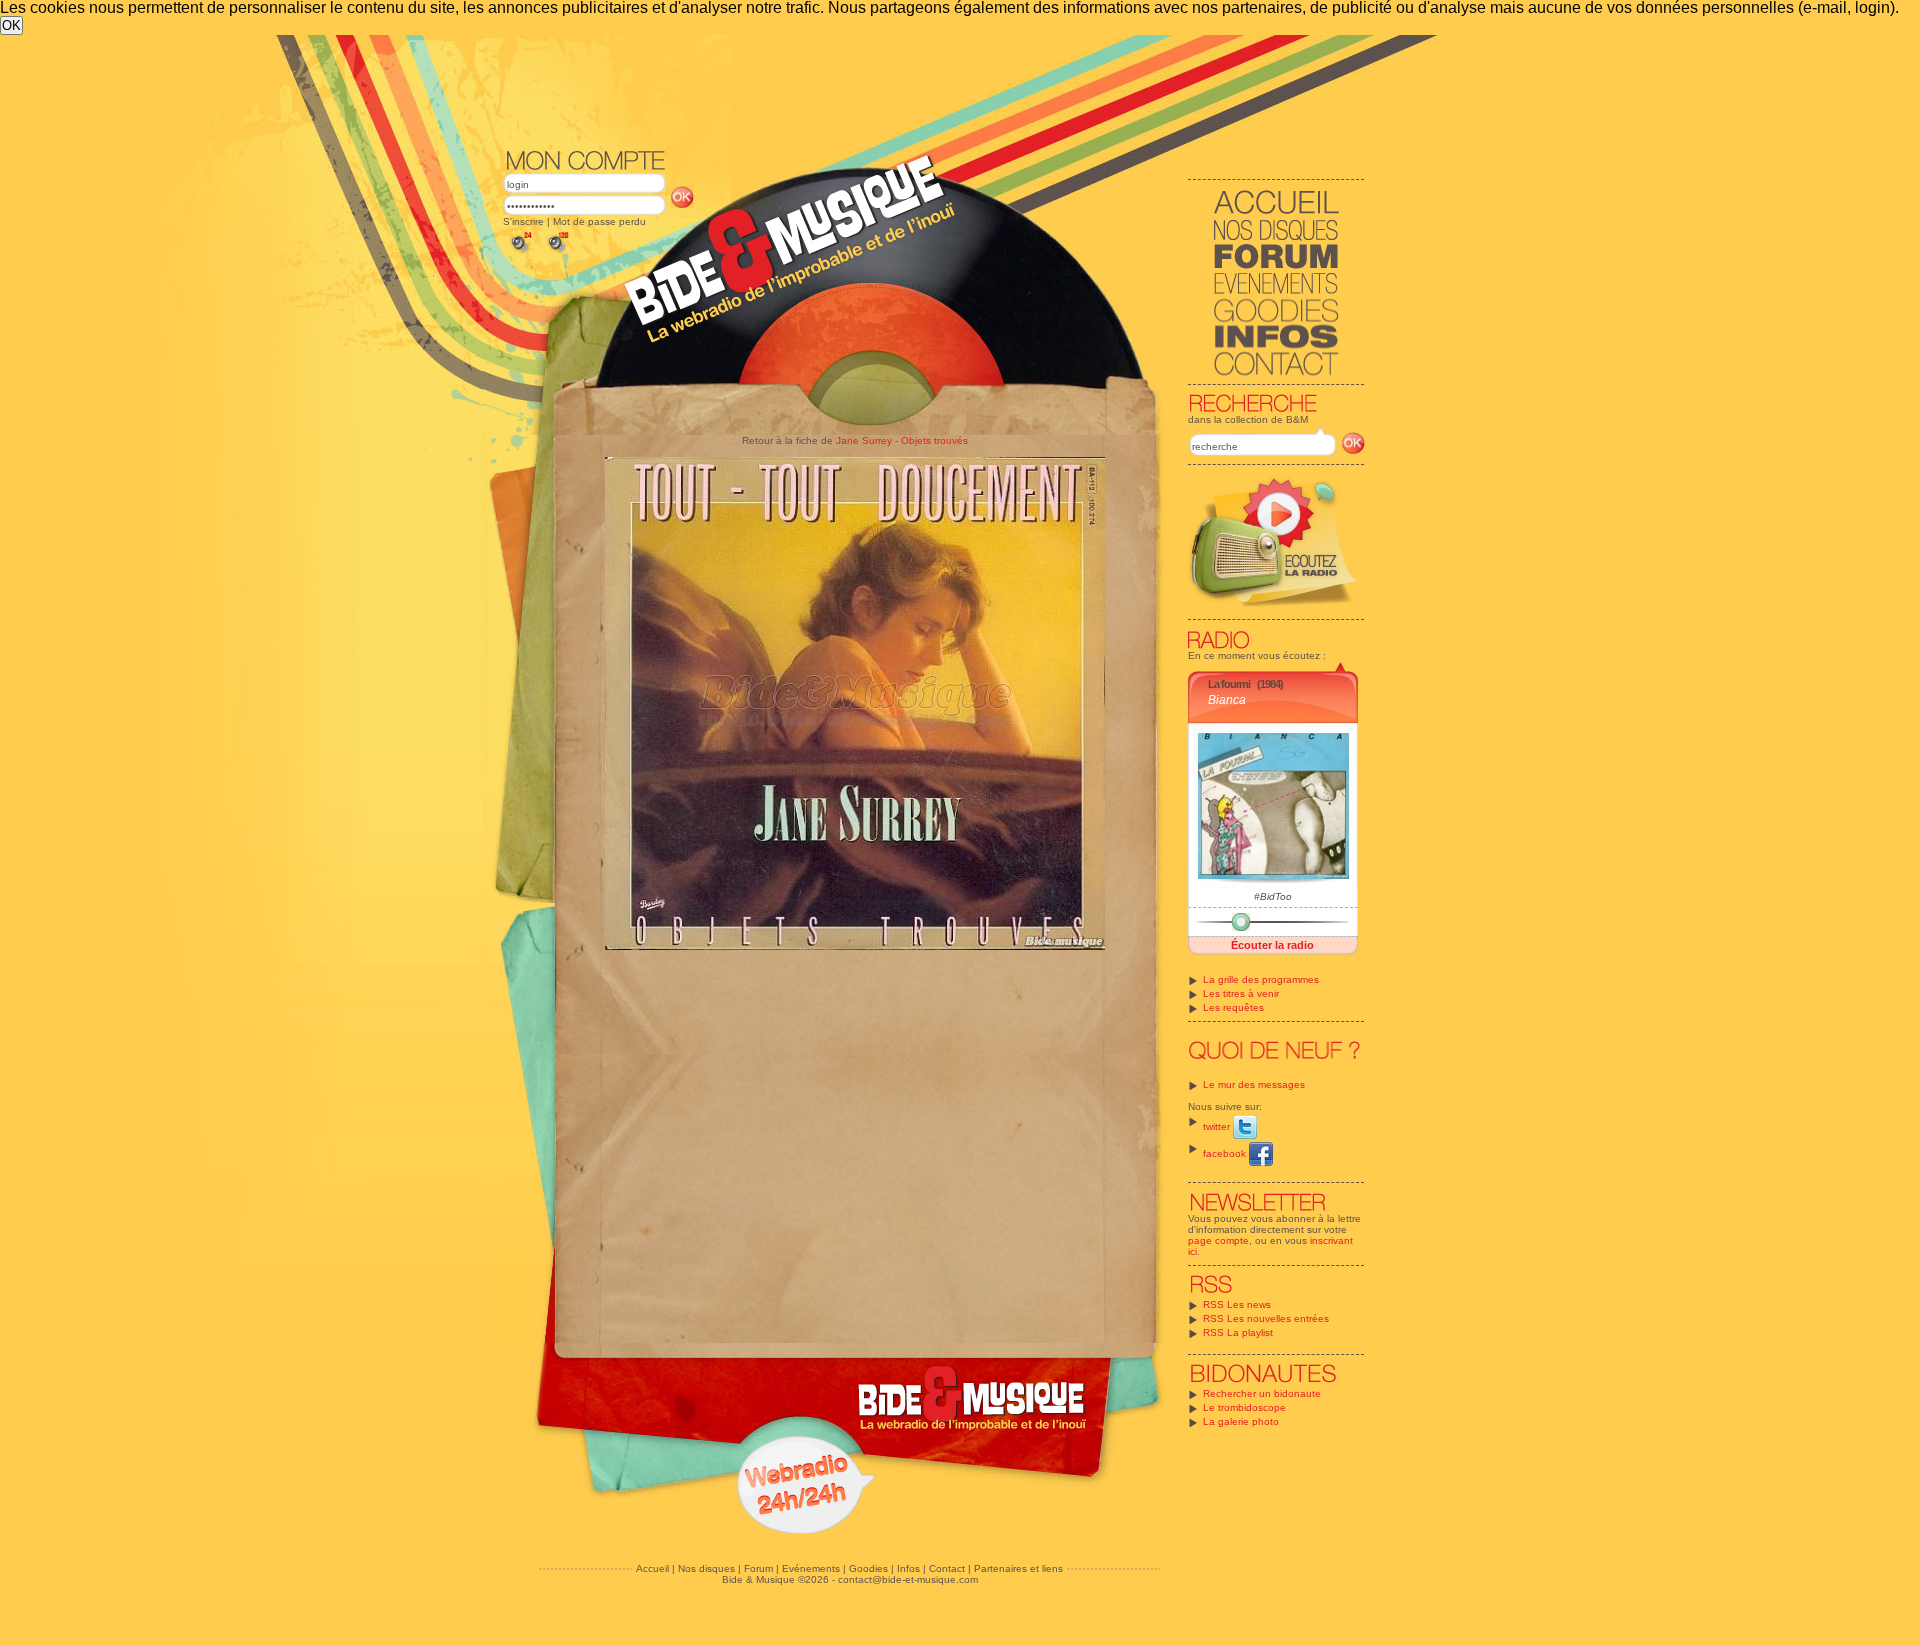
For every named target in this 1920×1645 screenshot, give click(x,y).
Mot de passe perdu (599, 221)
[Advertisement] (934, 90)
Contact (947, 1568)
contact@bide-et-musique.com (908, 1579)
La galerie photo (1241, 1421)
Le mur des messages (1254, 1084)
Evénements (811, 1568)
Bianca (1227, 700)
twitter (1218, 1126)
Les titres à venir (1241, 993)
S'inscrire (523, 221)
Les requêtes (1233, 1007)
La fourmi (1229, 684)
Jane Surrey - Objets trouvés (902, 440)
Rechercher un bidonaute (1262, 1393)
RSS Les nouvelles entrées (1266, 1318)
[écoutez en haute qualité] (557, 252)
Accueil (652, 1568)
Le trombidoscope (1244, 1407)
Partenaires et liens (1018, 1568)
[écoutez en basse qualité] (520, 252)
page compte (1218, 1240)
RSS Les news (1237, 1304)
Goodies (868, 1568)
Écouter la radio (1272, 945)
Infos (908, 1568)
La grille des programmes (1261, 979)
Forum (758, 1568)
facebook (1226, 1153)
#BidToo (1273, 896)
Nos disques (706, 1568)
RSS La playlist (1238, 1332)
